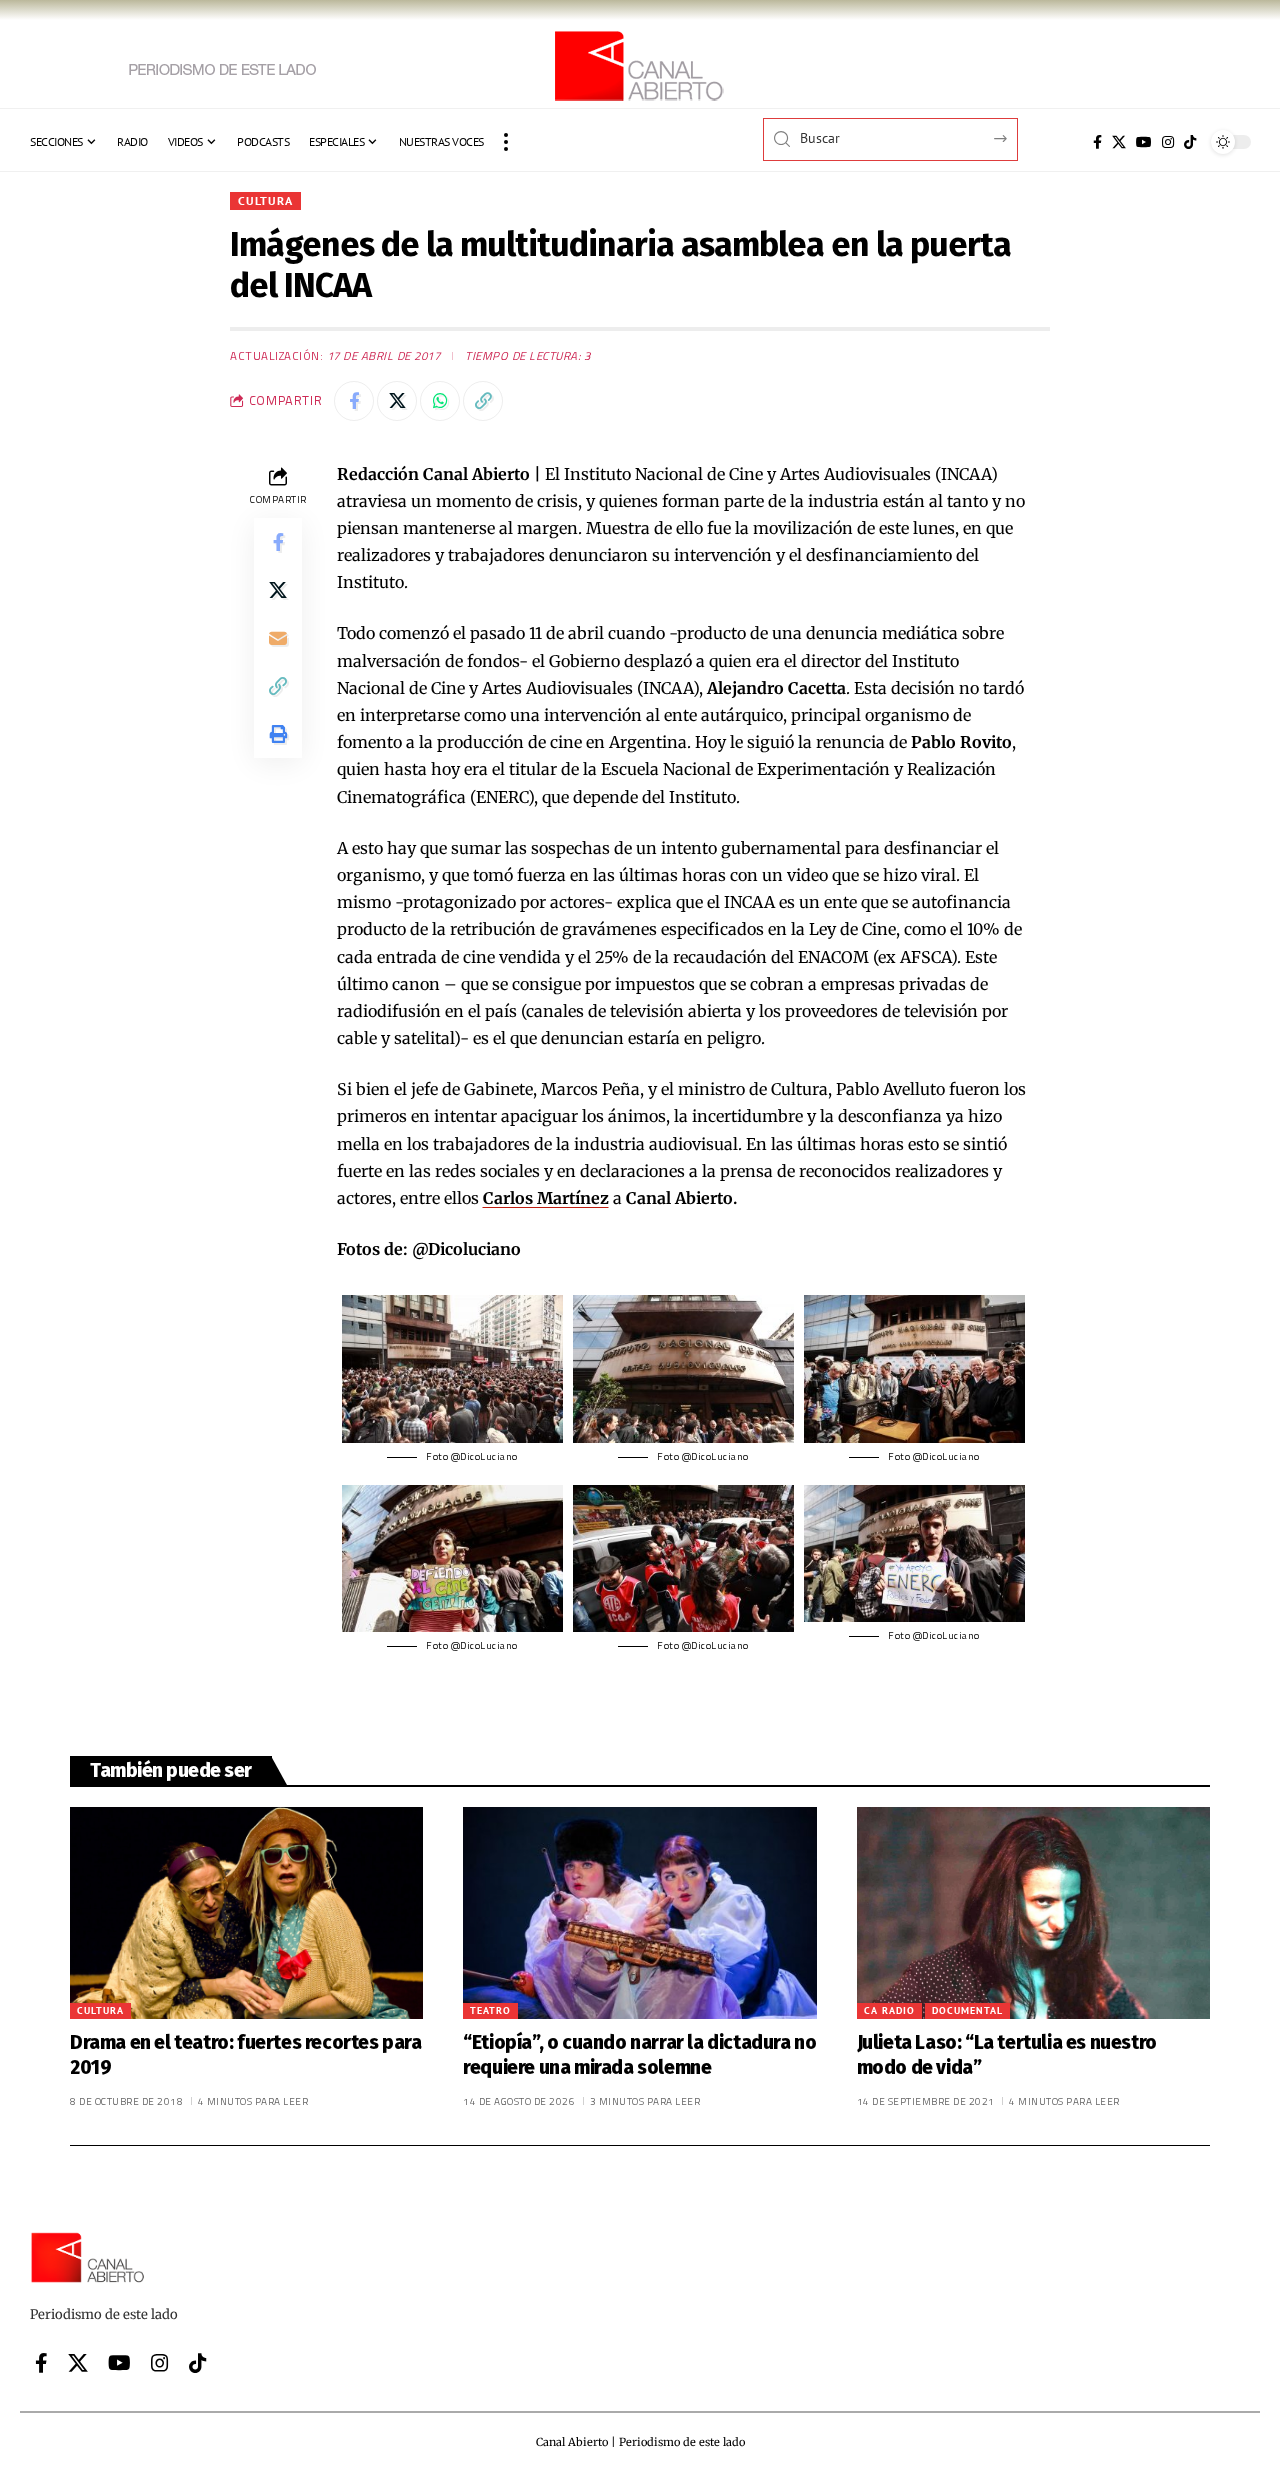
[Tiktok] (1190, 142)
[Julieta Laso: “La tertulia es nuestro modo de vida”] (1033, 1913)
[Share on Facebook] (354, 401)
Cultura (265, 200)
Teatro (490, 2010)
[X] (1119, 142)
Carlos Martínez (546, 1198)
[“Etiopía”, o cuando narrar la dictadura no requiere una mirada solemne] (639, 1913)
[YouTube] (1144, 142)
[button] (506, 142)
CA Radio (889, 2010)
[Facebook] (1097, 142)
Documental (967, 2010)
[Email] (278, 638)
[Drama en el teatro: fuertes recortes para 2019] (246, 1913)
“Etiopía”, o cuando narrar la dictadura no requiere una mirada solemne (639, 2055)
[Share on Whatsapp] (440, 401)
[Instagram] (1168, 142)
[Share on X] (397, 401)
